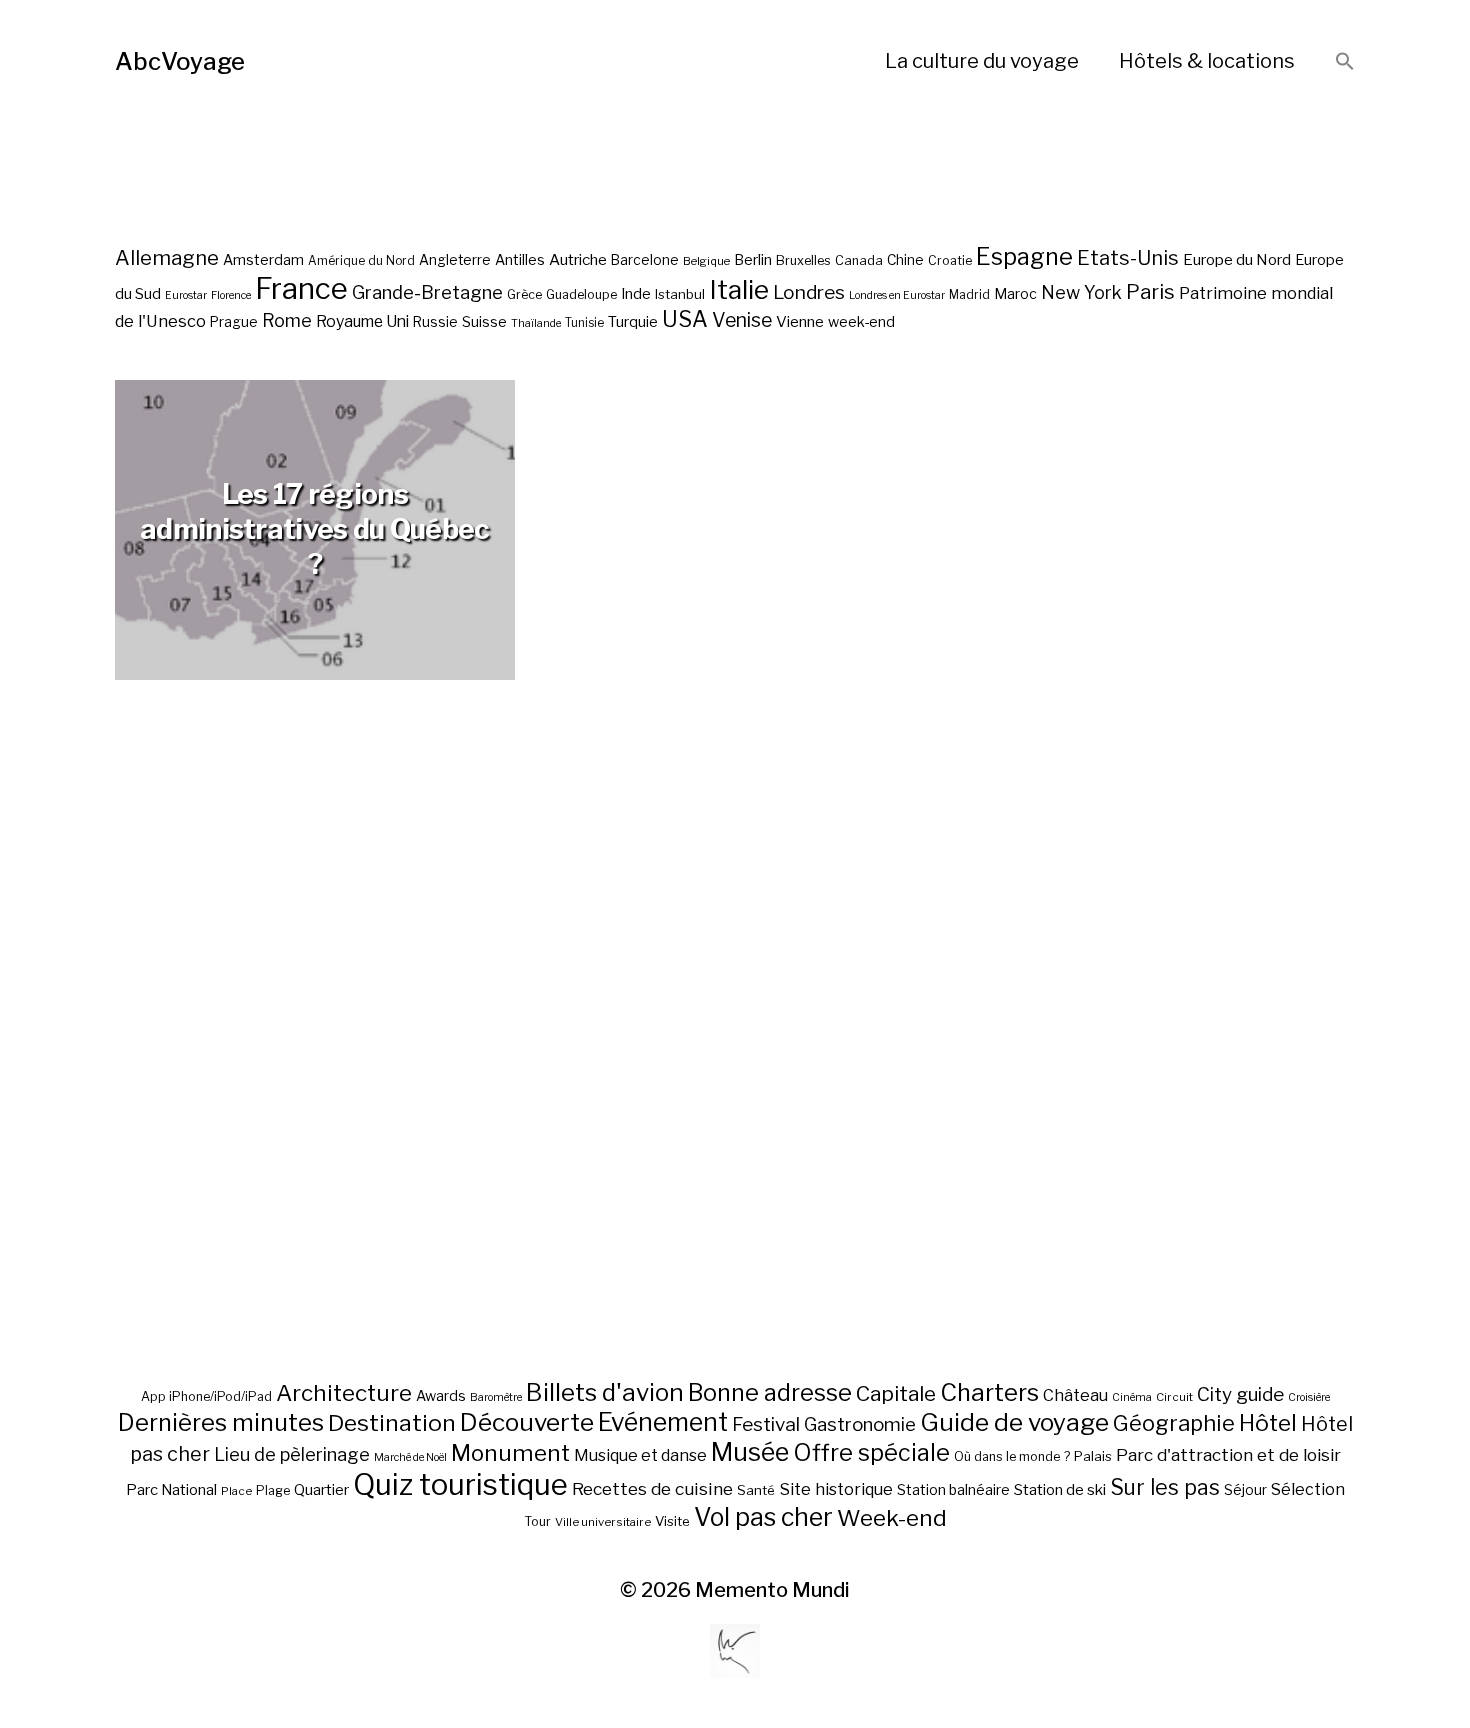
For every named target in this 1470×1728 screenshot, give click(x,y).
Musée (750, 1452)
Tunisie (584, 323)
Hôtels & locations (1207, 61)
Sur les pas (1165, 1487)
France (301, 288)
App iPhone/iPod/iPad (206, 1396)
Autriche (578, 259)
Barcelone (645, 260)
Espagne (1024, 257)
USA (685, 319)
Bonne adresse (770, 1393)
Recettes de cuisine (652, 1488)
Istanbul (680, 294)
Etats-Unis (1128, 258)
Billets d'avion (605, 1392)
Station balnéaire (953, 1489)
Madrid (969, 295)
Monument (510, 1453)
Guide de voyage (1014, 1422)
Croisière (1309, 1397)
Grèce (524, 294)
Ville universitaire (603, 1522)
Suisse (484, 321)
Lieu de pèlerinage (292, 1454)
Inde (636, 294)
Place (236, 1491)
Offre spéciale (871, 1453)
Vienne (800, 321)
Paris (1150, 291)
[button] (1345, 62)
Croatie (950, 260)
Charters (989, 1392)
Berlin (753, 260)
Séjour (1245, 1490)
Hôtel (1268, 1423)
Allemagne (167, 257)
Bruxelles (803, 260)
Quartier (321, 1490)
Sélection (1308, 1489)
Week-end (892, 1518)
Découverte (527, 1422)
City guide (1240, 1394)
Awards (441, 1395)
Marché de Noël (410, 1457)
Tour (537, 1521)
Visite (672, 1521)
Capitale (896, 1393)
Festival (766, 1424)
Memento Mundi (772, 1590)
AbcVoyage (180, 61)
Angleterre (455, 260)
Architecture (344, 1393)
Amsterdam (263, 259)
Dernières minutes (221, 1422)
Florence (231, 295)
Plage (273, 1490)
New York (1081, 292)
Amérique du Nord (361, 261)
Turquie (633, 322)
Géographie (1174, 1423)
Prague (234, 322)
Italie (739, 289)
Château (1075, 1395)
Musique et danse (640, 1455)
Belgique (706, 261)
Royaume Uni (362, 321)
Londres (809, 292)
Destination (392, 1423)
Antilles (520, 259)
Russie (435, 322)
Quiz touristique (460, 1484)
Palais (1093, 1456)
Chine (905, 260)
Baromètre (496, 1397)
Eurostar (186, 295)
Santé (756, 1490)
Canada (859, 260)
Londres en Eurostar (897, 295)
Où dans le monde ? (1012, 1456)
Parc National (171, 1490)
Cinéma (1132, 1397)
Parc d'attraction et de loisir (1228, 1455)
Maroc (1015, 293)
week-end (861, 321)
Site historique (836, 1489)
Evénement (663, 1422)
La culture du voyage (982, 61)
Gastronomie (860, 1424)
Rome (287, 320)
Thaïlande (536, 323)
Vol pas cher (763, 1517)
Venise (742, 320)
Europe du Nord (1237, 259)
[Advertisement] (735, 1078)
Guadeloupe (581, 294)
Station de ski (1060, 1489)
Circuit (1174, 1397)
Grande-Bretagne (427, 292)
